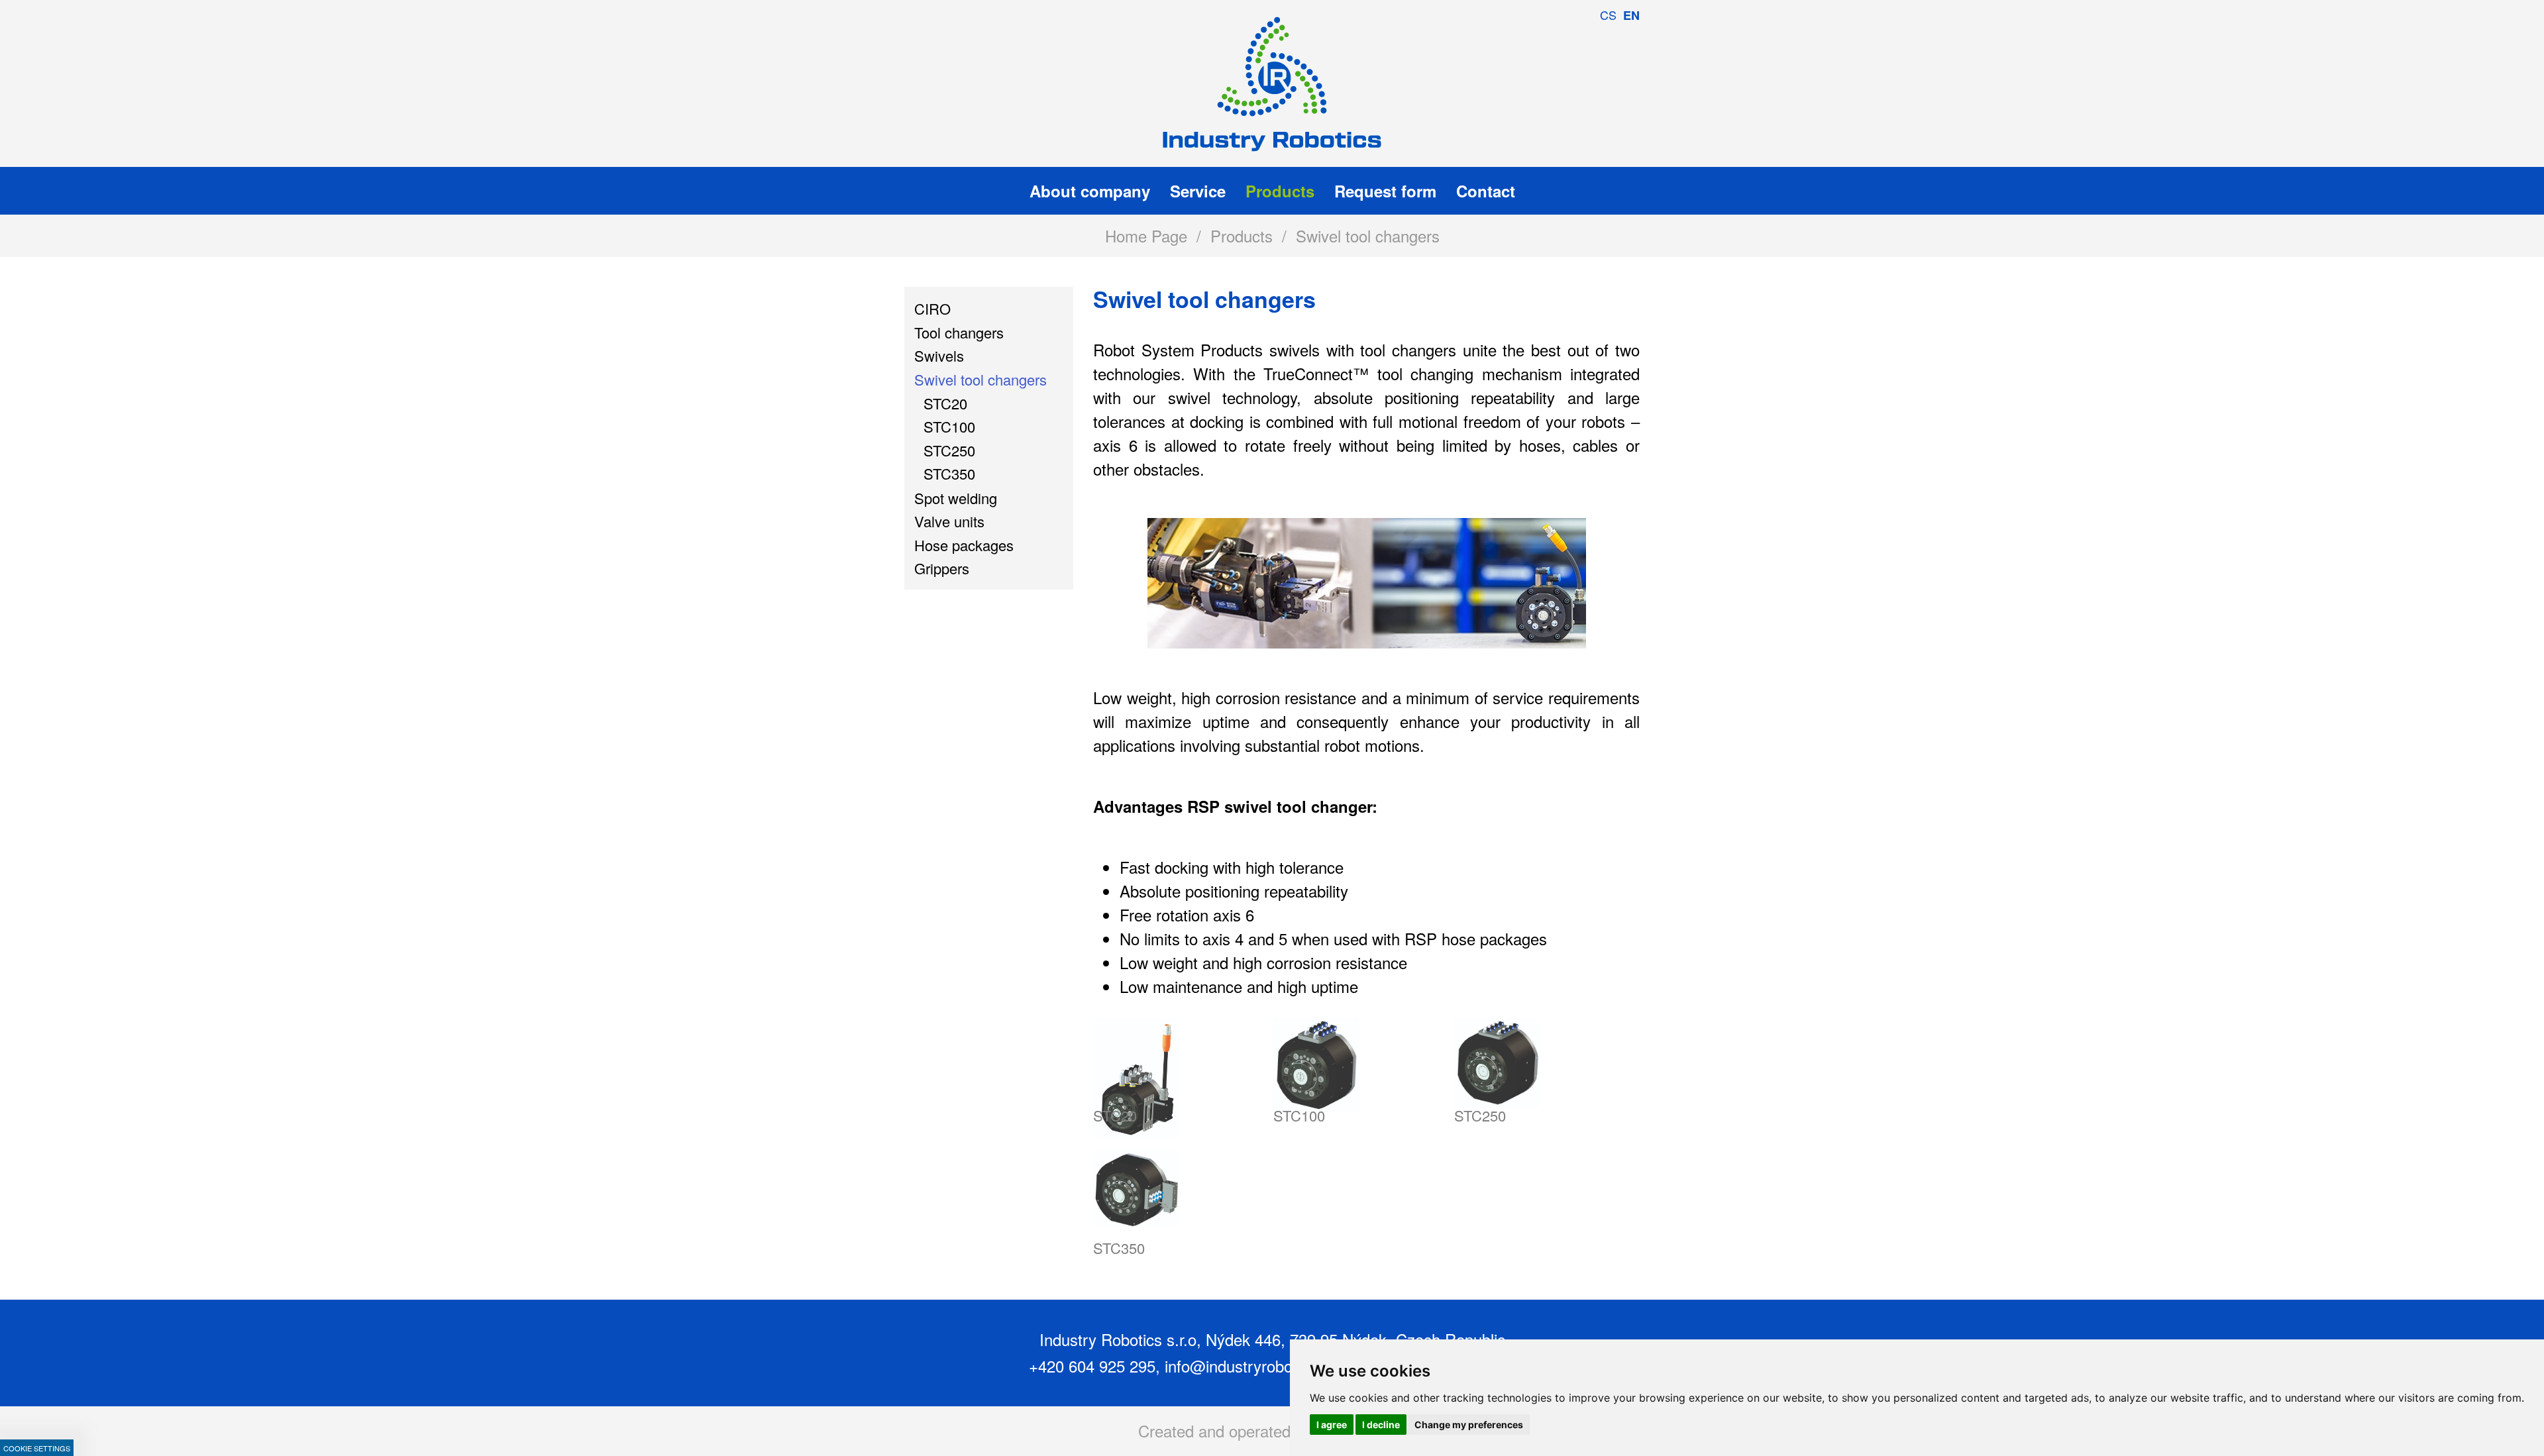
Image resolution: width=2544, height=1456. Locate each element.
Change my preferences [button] (1469, 1425)
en (1631, 15)
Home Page (1146, 235)
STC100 (1299, 1115)
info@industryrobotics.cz (1251, 1366)
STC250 (1480, 1115)
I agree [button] (1332, 1425)
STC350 (1119, 1248)
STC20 (1115, 1115)
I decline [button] (1381, 1425)
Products (1242, 235)
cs (1608, 15)
